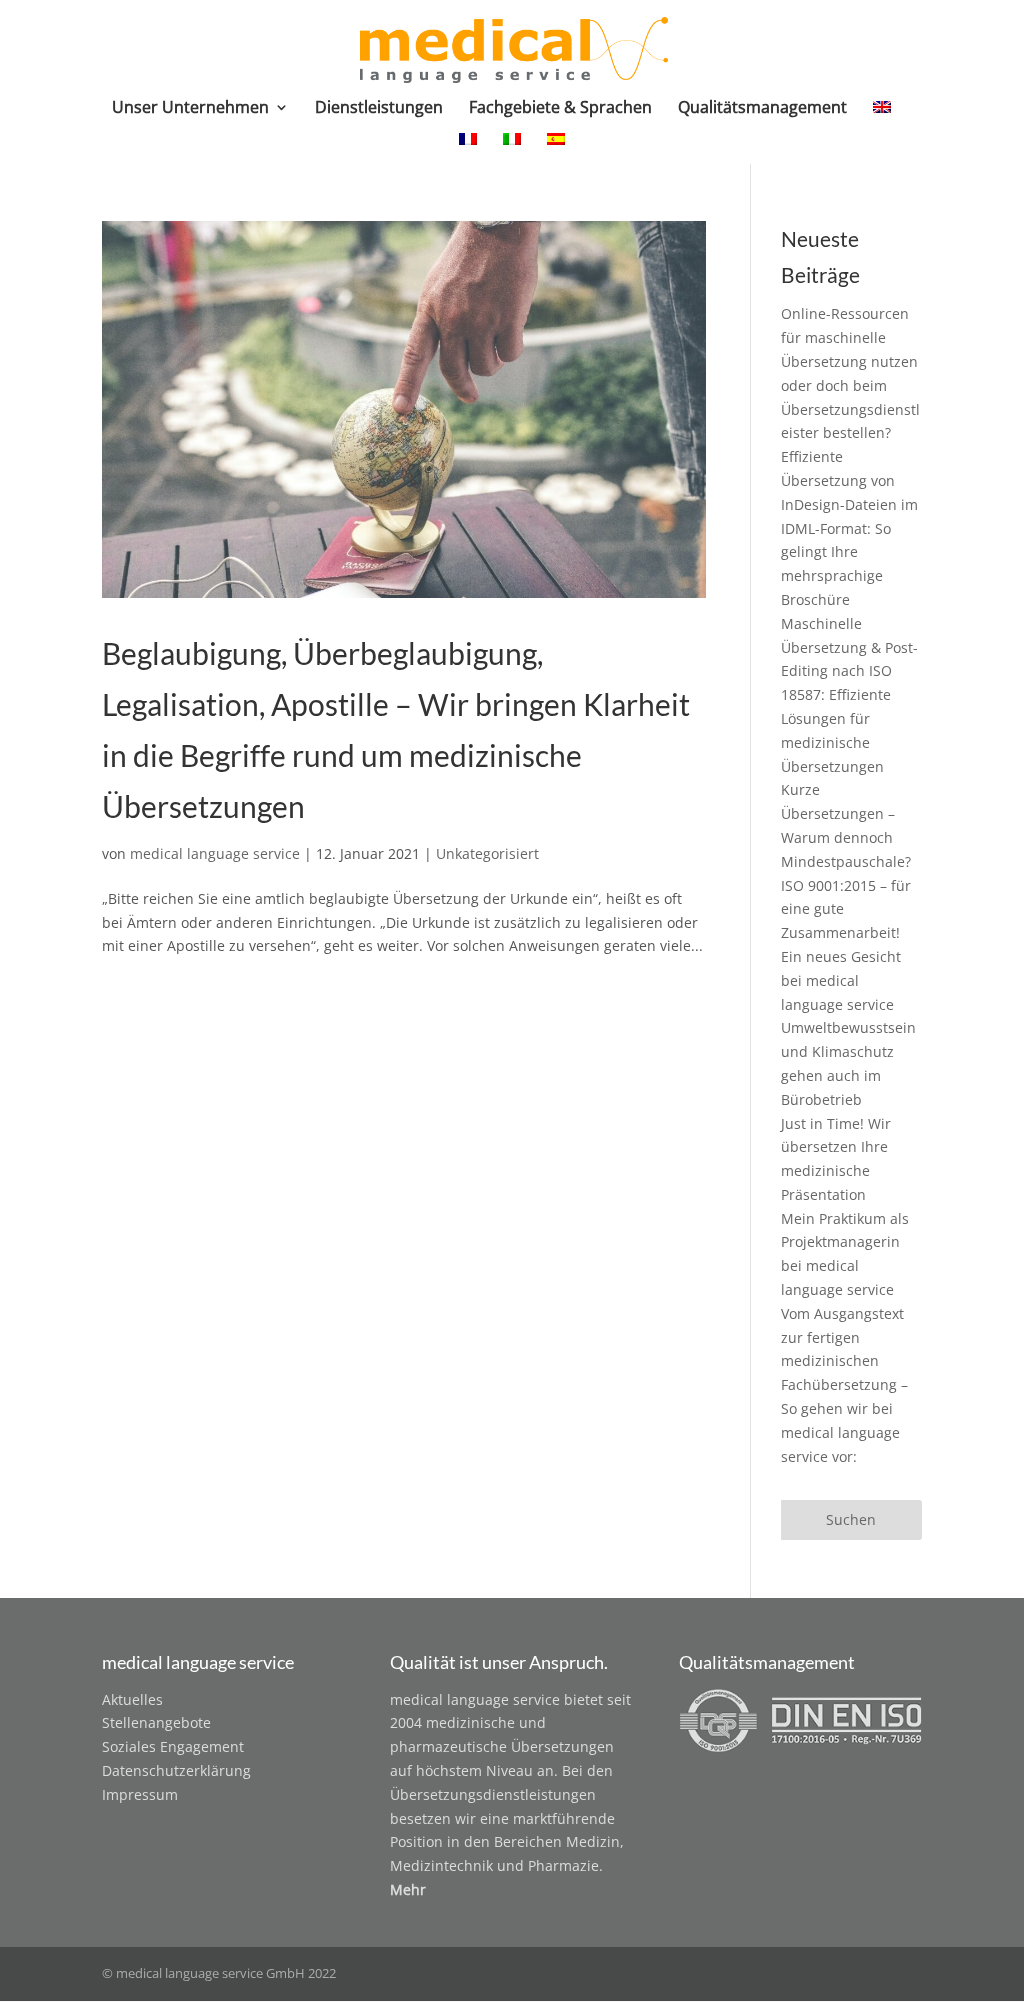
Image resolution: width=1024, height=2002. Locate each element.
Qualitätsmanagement (762, 109)
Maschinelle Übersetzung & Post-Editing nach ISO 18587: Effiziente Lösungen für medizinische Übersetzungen (849, 695)
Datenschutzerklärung (176, 1770)
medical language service (215, 853)
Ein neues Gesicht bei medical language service (841, 980)
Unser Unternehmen (190, 109)
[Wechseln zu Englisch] (882, 116)
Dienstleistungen (379, 109)
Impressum (140, 1794)
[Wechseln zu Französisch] (468, 148)
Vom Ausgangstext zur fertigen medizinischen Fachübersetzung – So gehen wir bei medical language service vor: (844, 1385)
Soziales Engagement (173, 1746)
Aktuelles (132, 1699)
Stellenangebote (156, 1722)
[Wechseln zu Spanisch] (556, 148)
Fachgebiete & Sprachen (560, 109)
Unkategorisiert (487, 853)
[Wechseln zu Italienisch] (512, 148)
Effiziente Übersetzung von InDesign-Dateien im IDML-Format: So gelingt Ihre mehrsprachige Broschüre (849, 528)
